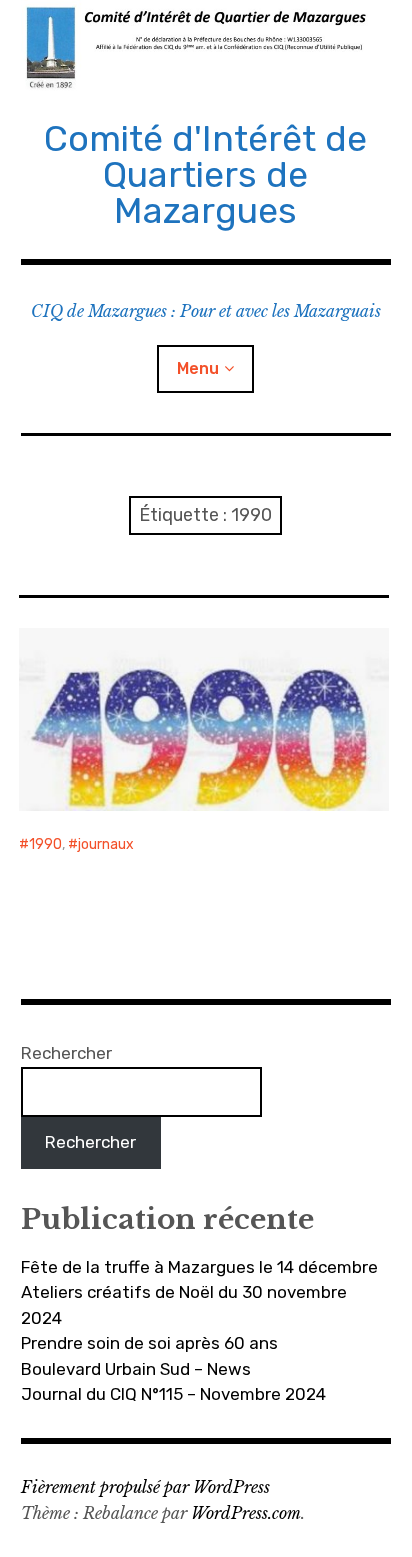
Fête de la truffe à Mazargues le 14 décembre (199, 1267)
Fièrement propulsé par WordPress (145, 1487)
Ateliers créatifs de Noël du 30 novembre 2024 (184, 1305)
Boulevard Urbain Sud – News (136, 1369)
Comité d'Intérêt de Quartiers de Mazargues (205, 174)
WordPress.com (246, 1513)
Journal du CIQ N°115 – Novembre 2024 (173, 1394)
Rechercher (66, 1053)
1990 (45, 844)
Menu (198, 368)
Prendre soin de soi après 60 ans (149, 1343)
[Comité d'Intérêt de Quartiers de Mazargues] (206, 45)
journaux (106, 844)
